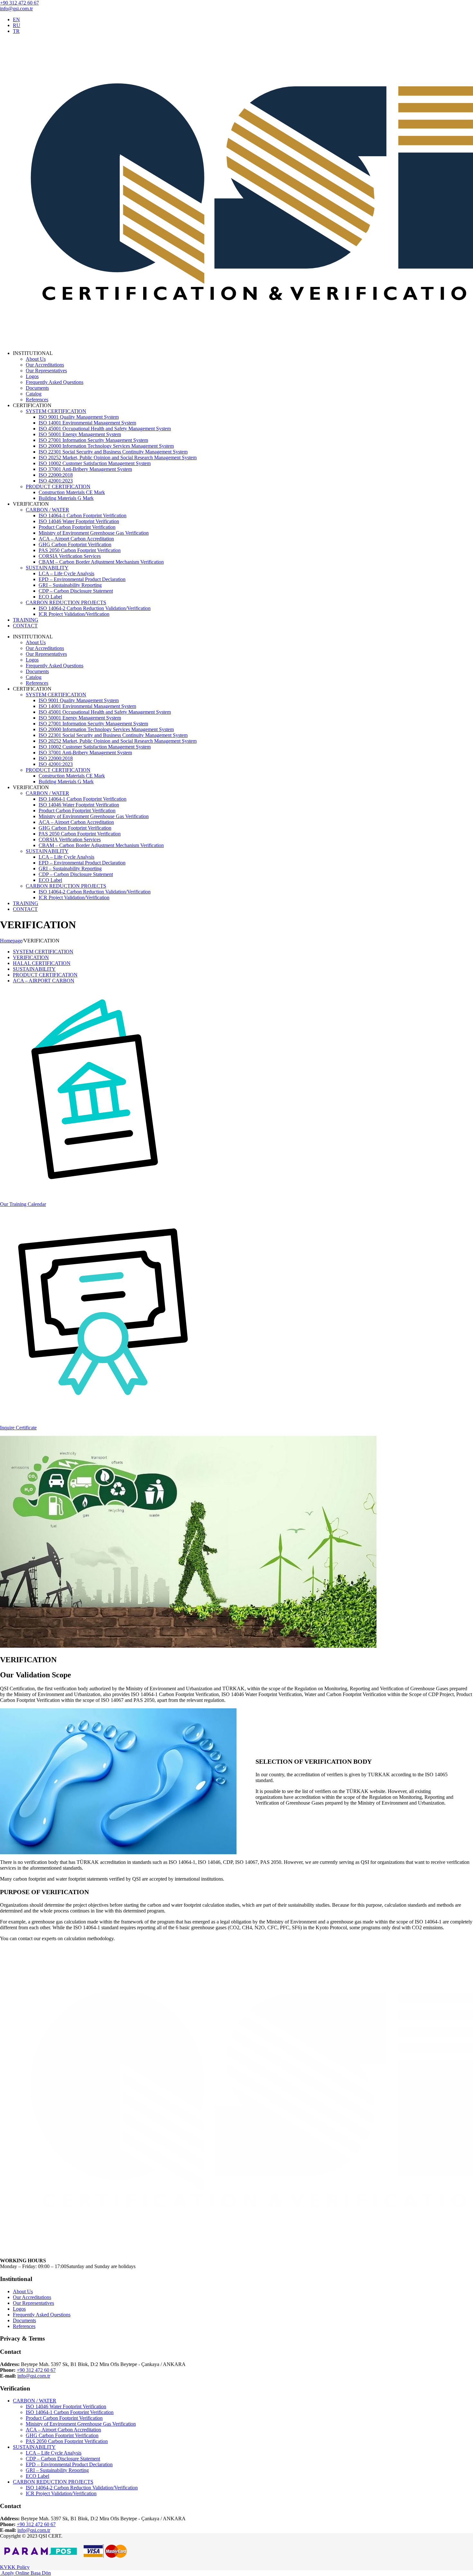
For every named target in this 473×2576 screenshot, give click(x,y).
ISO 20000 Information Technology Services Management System (106, 446)
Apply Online (15, 2573)
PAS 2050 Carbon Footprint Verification (80, 550)
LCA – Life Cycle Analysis (66, 573)
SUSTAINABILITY (47, 568)
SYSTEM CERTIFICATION (56, 411)
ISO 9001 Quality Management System (79, 417)
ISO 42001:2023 (56, 481)
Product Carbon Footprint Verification (77, 527)
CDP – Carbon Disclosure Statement (76, 591)
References (37, 400)
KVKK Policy (15, 2567)
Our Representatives (46, 371)
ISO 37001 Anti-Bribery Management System (85, 469)
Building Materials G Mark (66, 498)
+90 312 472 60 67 (19, 3)
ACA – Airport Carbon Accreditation (76, 539)
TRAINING (26, 620)
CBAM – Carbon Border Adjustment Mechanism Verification (101, 562)
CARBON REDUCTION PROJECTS (66, 602)
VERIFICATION (31, 957)
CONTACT (25, 626)
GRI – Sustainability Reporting (70, 585)
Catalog (34, 394)
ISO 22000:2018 (56, 475)
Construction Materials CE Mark (72, 492)
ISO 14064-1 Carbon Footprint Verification (83, 515)
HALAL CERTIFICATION (42, 963)
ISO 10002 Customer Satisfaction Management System (95, 463)
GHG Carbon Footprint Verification (75, 544)
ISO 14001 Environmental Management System (87, 423)
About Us (36, 359)
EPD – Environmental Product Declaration (82, 579)
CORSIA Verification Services (70, 556)
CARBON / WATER (47, 510)
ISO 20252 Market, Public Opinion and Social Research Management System (118, 458)
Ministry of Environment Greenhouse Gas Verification (94, 533)
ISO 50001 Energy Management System (80, 434)
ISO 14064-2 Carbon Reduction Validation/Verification (95, 608)
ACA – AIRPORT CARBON (44, 981)
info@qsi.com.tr (16, 9)
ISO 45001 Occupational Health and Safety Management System (105, 429)
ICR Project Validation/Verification (74, 614)
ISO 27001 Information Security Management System (93, 440)
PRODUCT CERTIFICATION (58, 487)
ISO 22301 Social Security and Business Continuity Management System (113, 452)
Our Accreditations (45, 365)
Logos (32, 376)
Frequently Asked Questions (55, 382)
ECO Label (50, 597)
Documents (37, 388)
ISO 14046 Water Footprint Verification (79, 521)
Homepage (11, 941)
